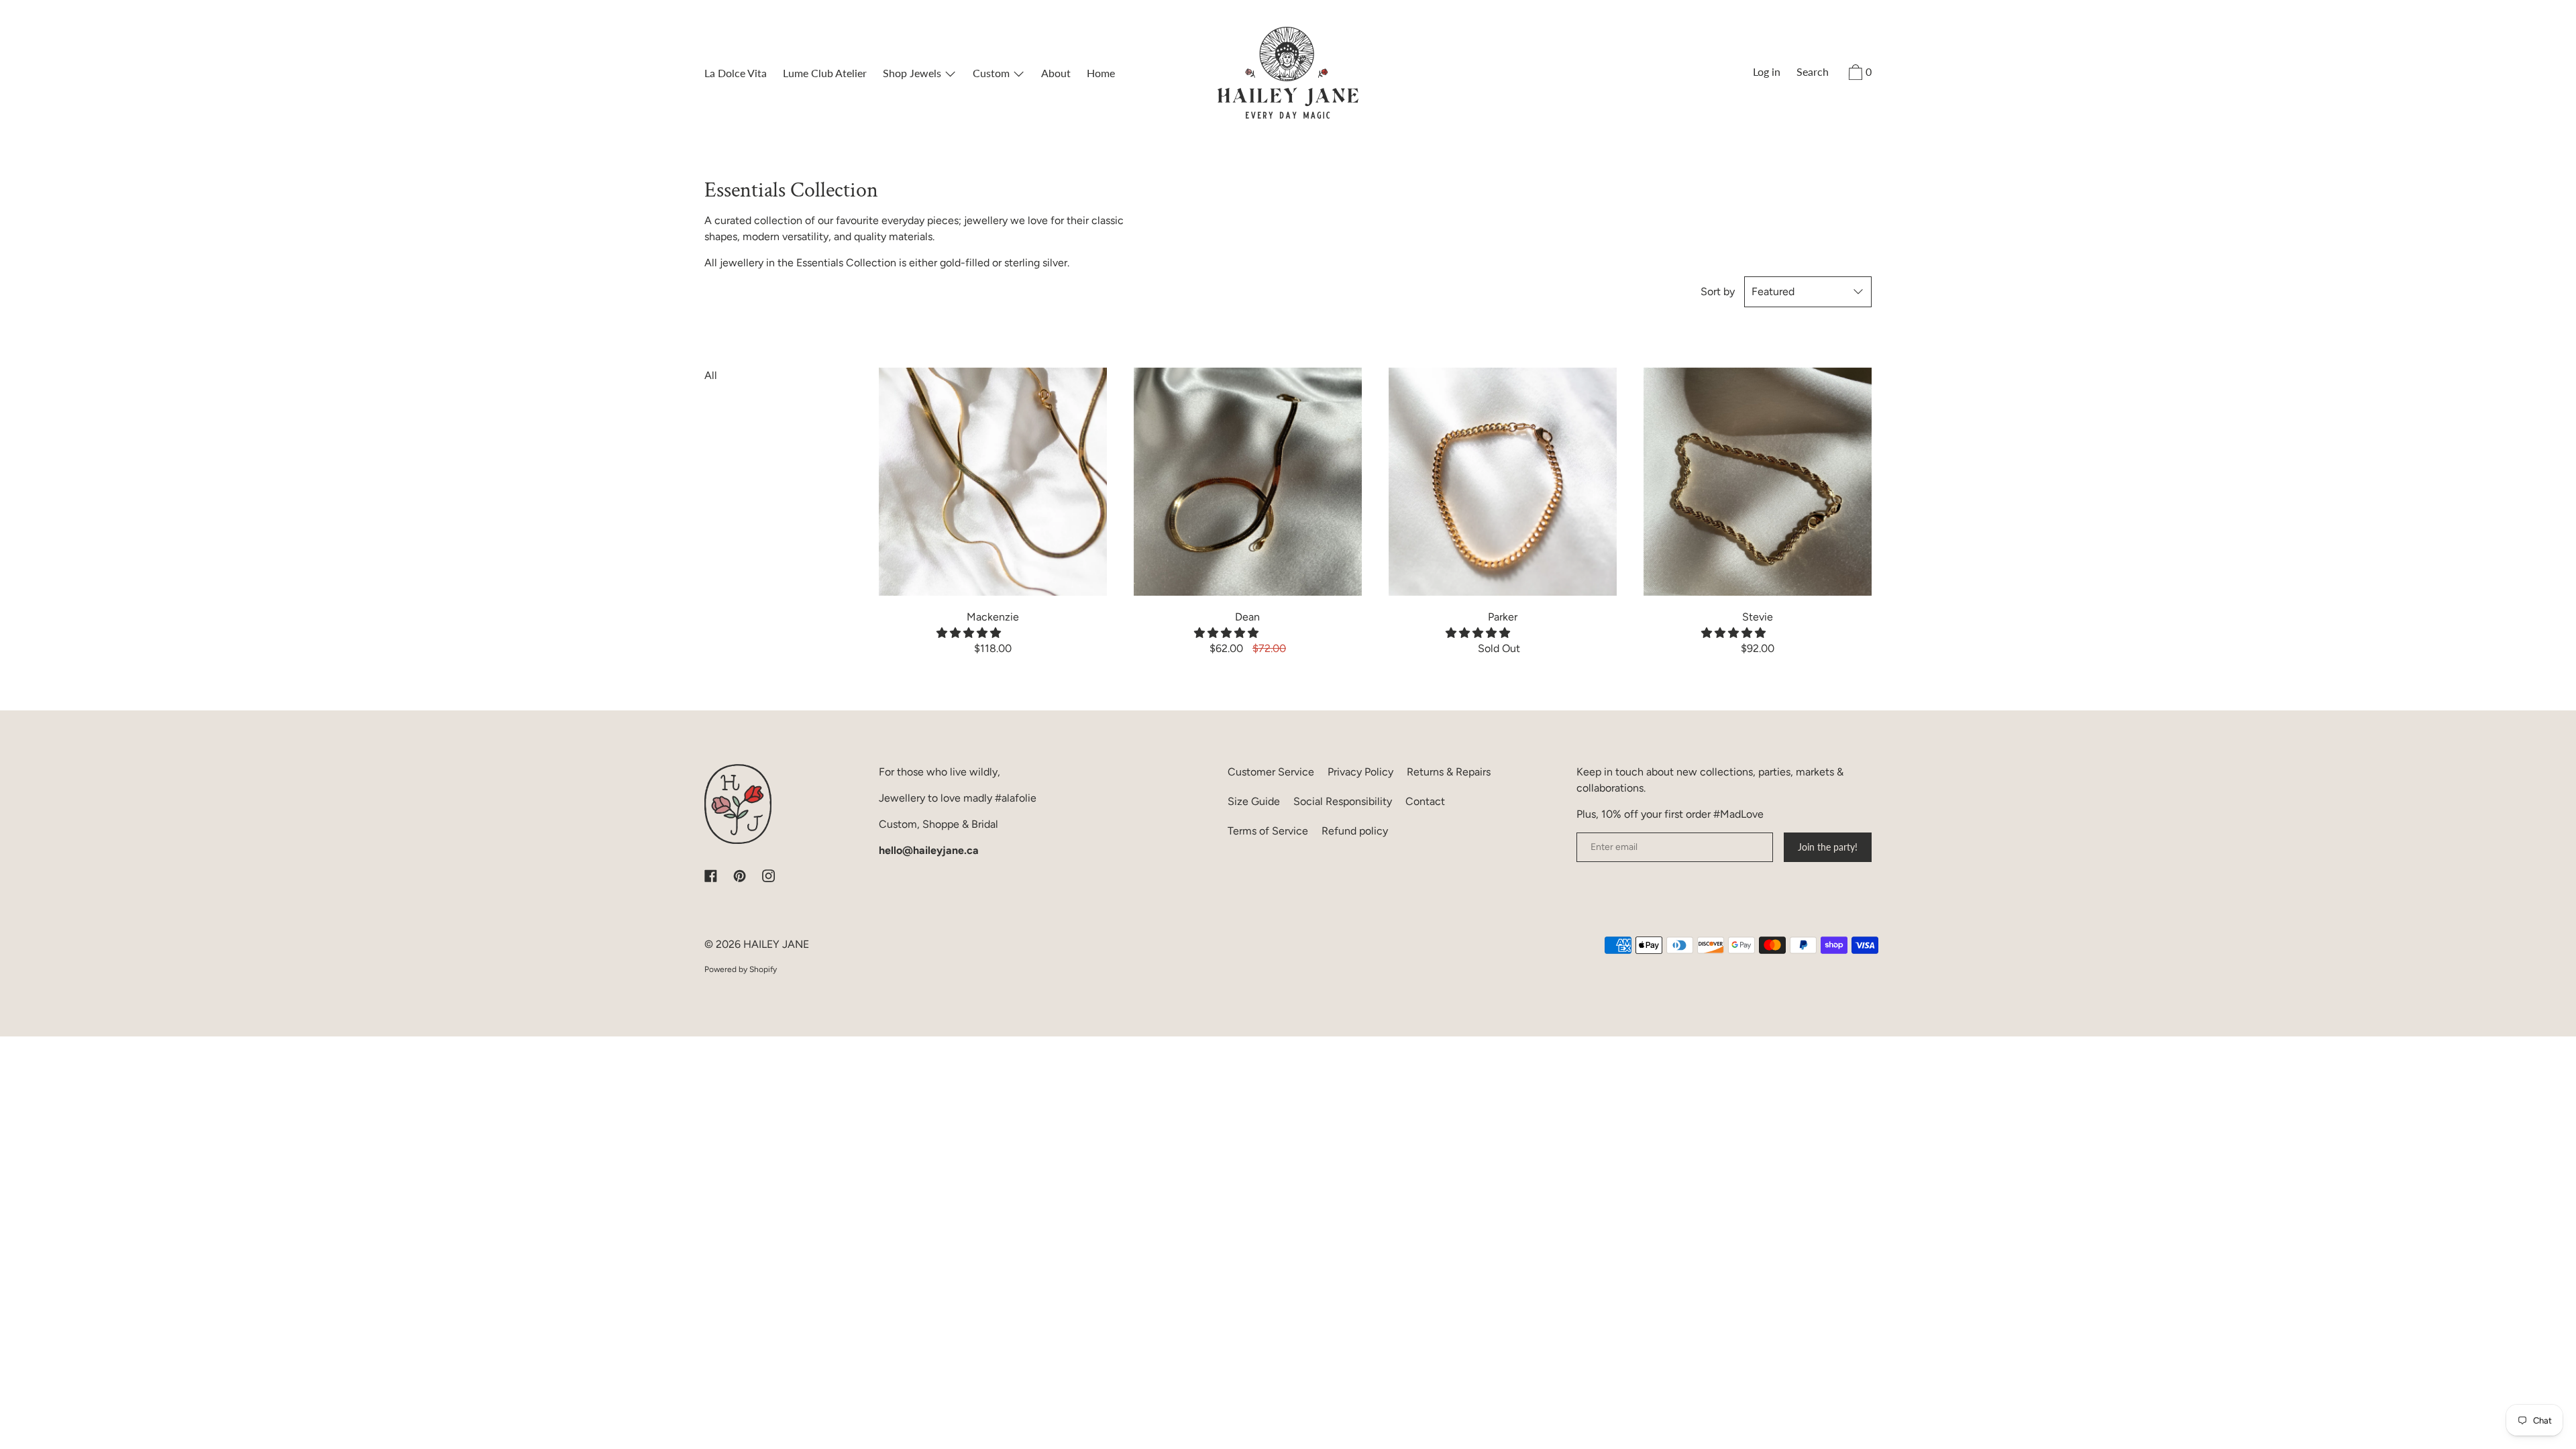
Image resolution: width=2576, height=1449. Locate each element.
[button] (970, 633)
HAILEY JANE (776, 944)
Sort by (1718, 291)
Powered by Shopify (741, 969)
